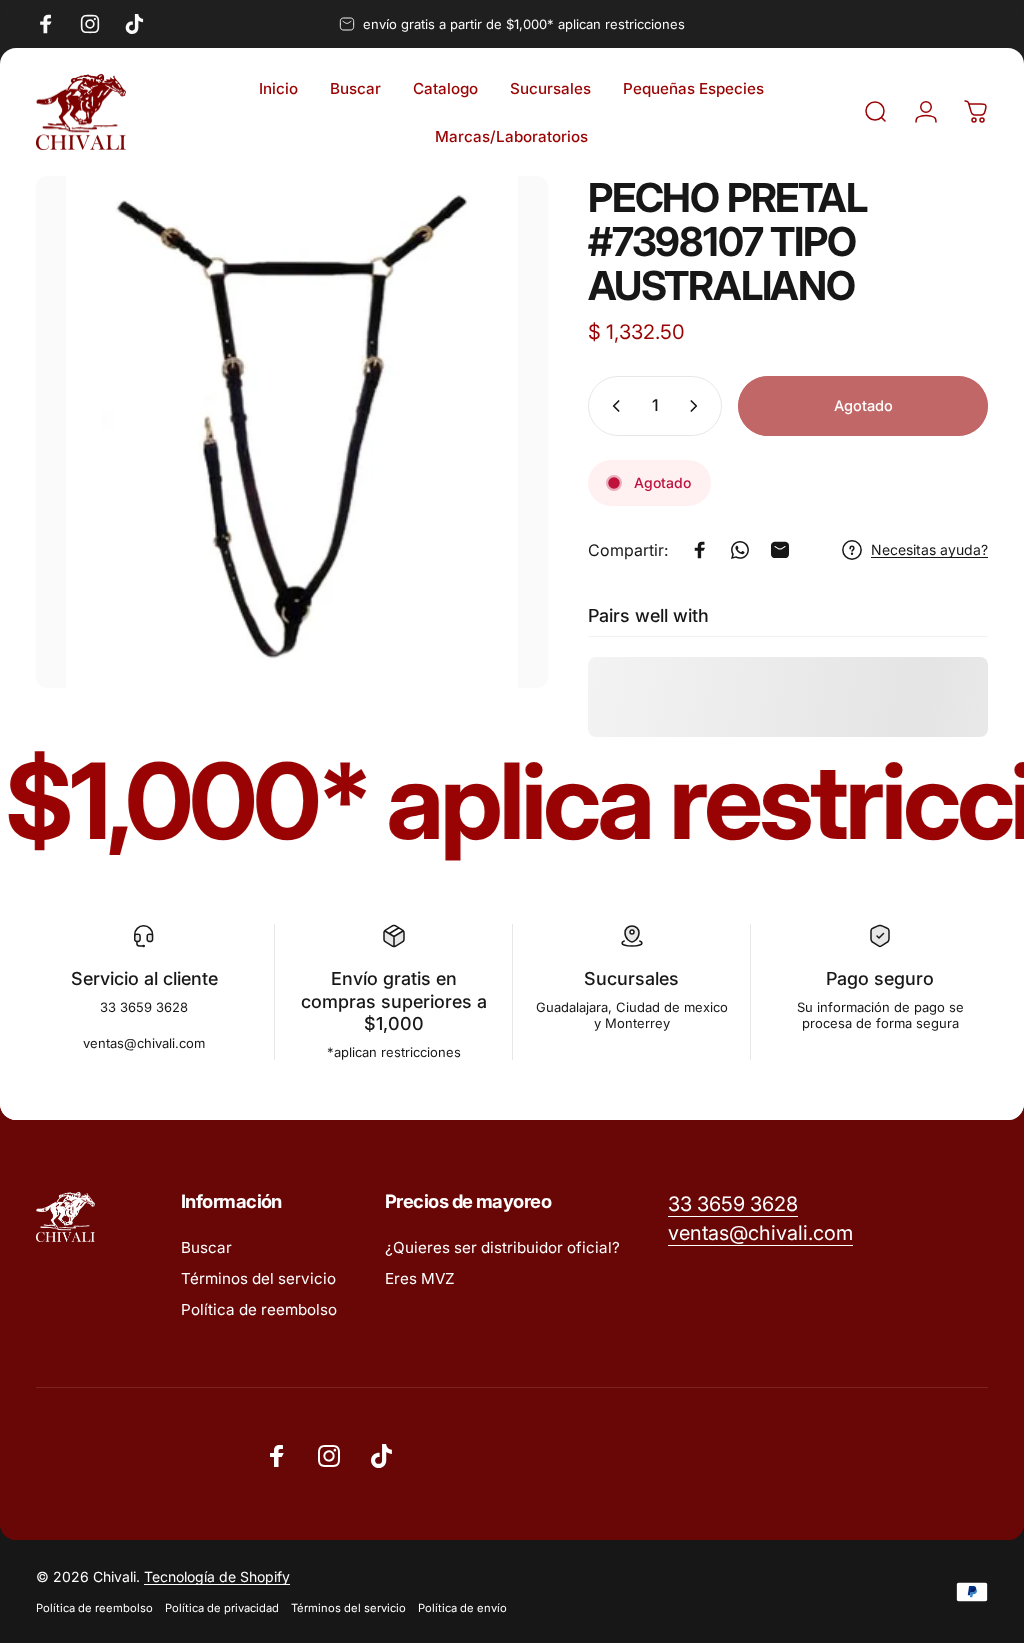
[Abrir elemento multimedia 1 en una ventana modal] (292, 432)
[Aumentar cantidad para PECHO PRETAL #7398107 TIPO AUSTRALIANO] (698, 406)
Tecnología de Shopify (217, 1576)
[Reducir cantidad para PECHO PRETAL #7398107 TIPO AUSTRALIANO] (612, 406)
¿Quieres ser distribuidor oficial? (502, 1247)
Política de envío (462, 1608)
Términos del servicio (258, 1278)
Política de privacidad (222, 1608)
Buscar (206, 1247)
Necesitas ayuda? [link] (929, 549)
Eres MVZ (420, 1278)
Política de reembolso (259, 1309)
